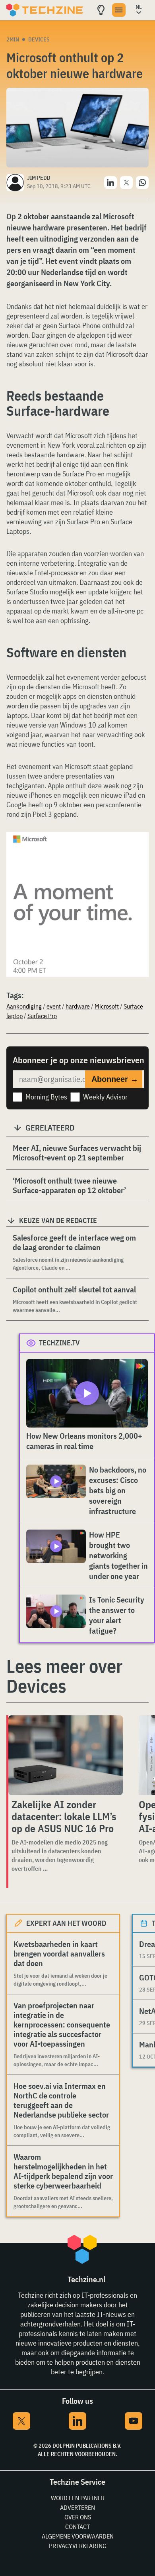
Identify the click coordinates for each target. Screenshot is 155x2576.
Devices (39, 39)
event (54, 1006)
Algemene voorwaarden (78, 2536)
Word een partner (78, 2498)
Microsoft (107, 1006)
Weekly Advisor (105, 1097)
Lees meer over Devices (64, 1676)
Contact (77, 2527)
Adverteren (77, 2507)
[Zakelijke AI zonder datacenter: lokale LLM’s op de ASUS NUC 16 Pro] (66, 1755)
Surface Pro (42, 1016)
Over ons (78, 2517)
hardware (78, 1006)
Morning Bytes (46, 1097)
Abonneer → (115, 1079)
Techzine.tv (59, 1343)
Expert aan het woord (66, 1923)
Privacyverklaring (78, 2546)
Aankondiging (24, 1006)
